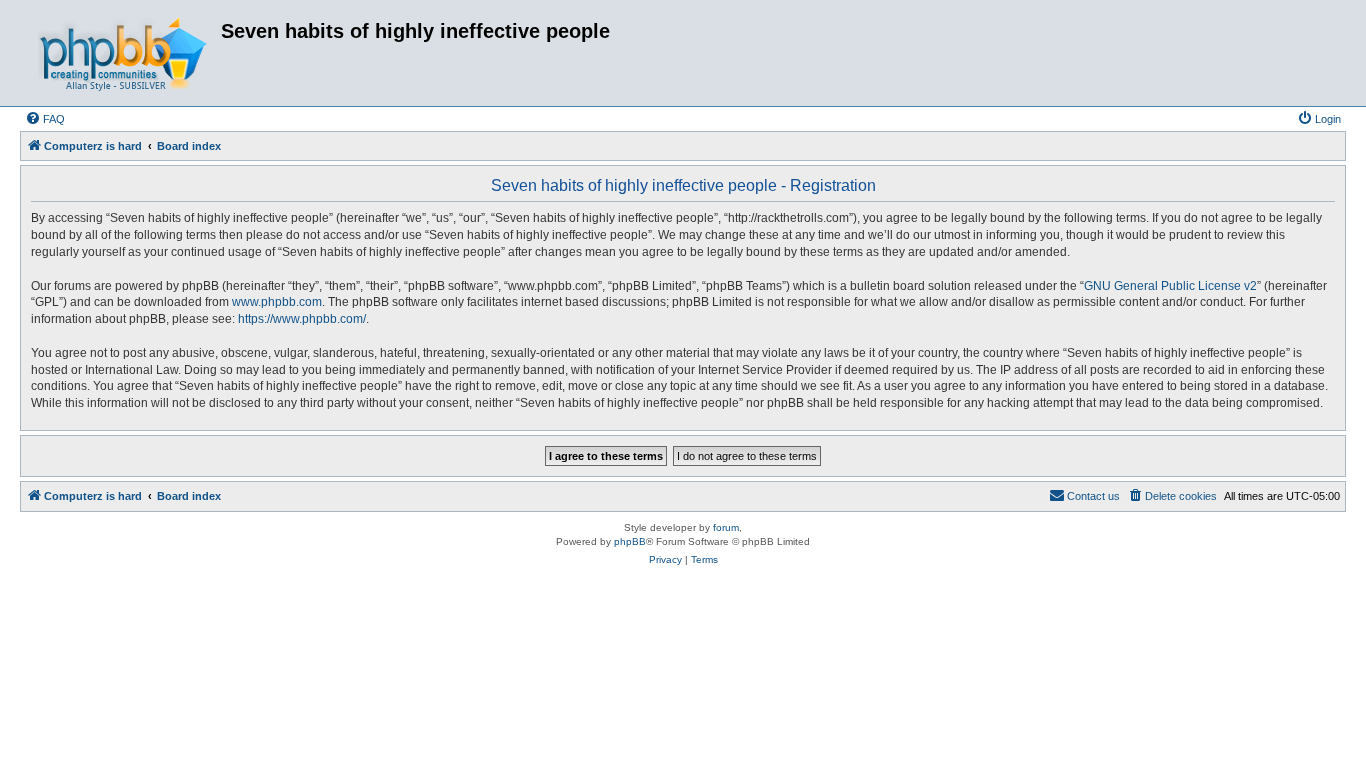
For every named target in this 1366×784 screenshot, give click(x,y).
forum (726, 527)
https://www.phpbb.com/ (302, 319)
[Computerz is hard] (123, 53)
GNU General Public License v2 (1170, 286)
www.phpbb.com (277, 302)
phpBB (630, 541)
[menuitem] (45, 119)
